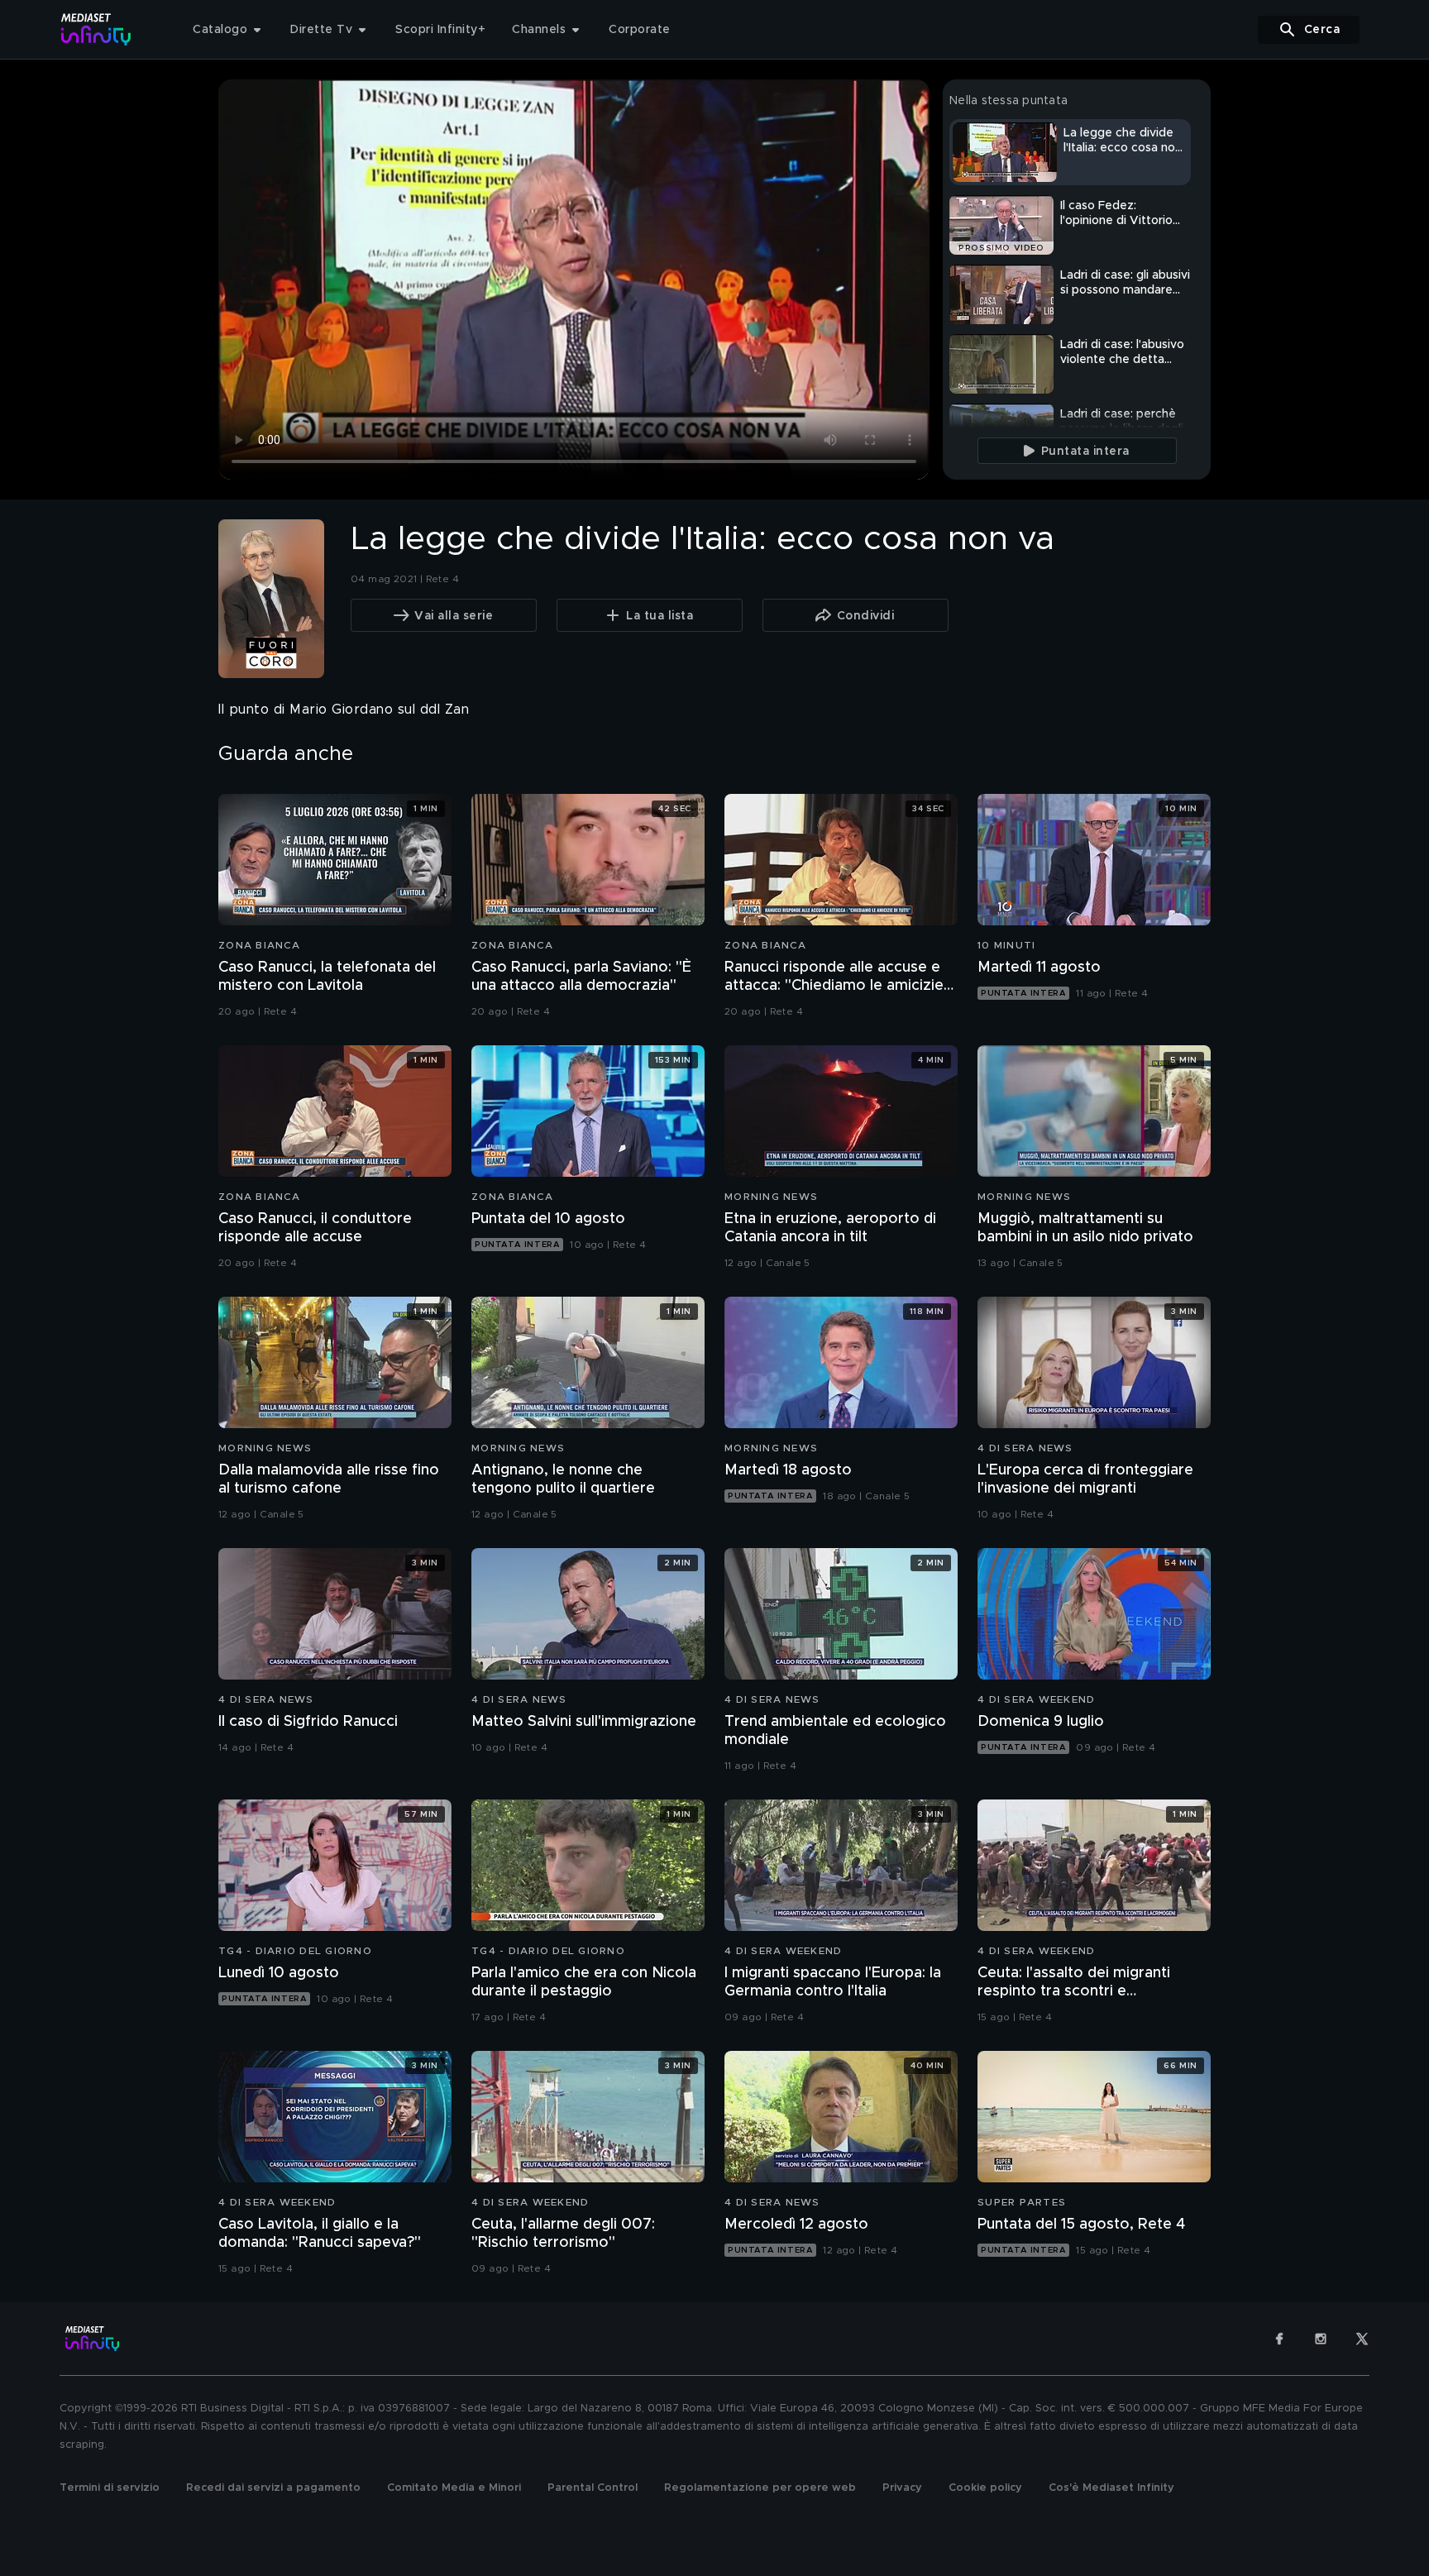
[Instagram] (1321, 2339)
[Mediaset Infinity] (96, 29)
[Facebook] (1279, 2339)
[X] (1362, 2339)
